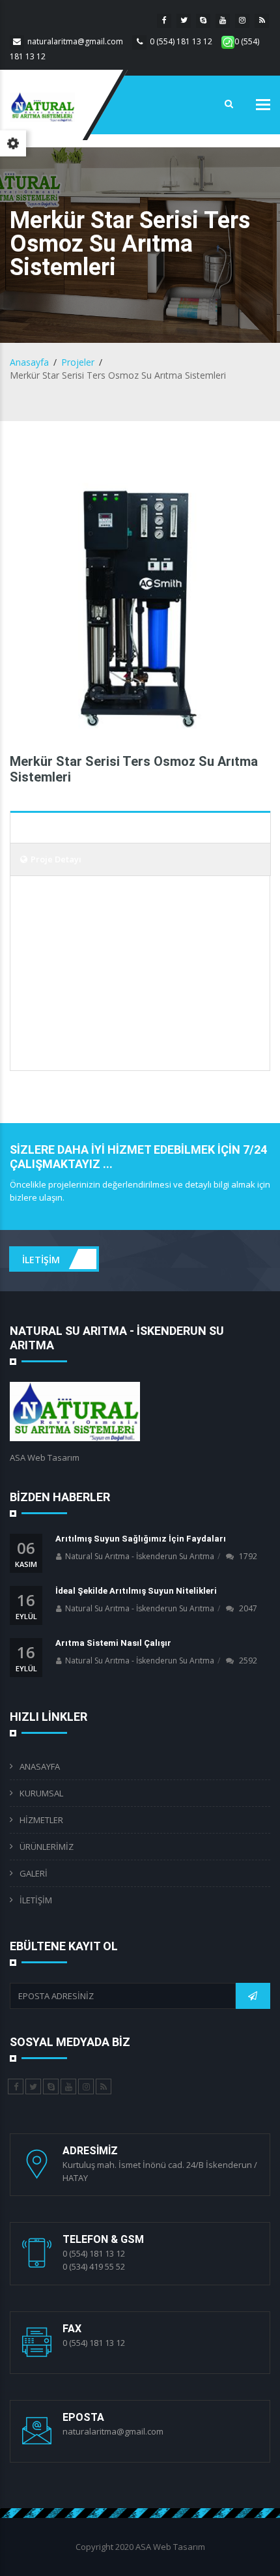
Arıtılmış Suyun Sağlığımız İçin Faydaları (141, 1539)
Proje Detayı (56, 859)
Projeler (78, 362)
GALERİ (34, 1873)
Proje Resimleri (64, 827)
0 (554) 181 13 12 (181, 41)
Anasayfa (29, 362)
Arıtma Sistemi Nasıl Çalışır (113, 1643)
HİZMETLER (41, 1820)
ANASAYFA (40, 1766)
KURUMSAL (41, 1793)
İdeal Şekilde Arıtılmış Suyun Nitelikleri (136, 1591)
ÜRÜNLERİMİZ (47, 1847)
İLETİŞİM (42, 1259)
